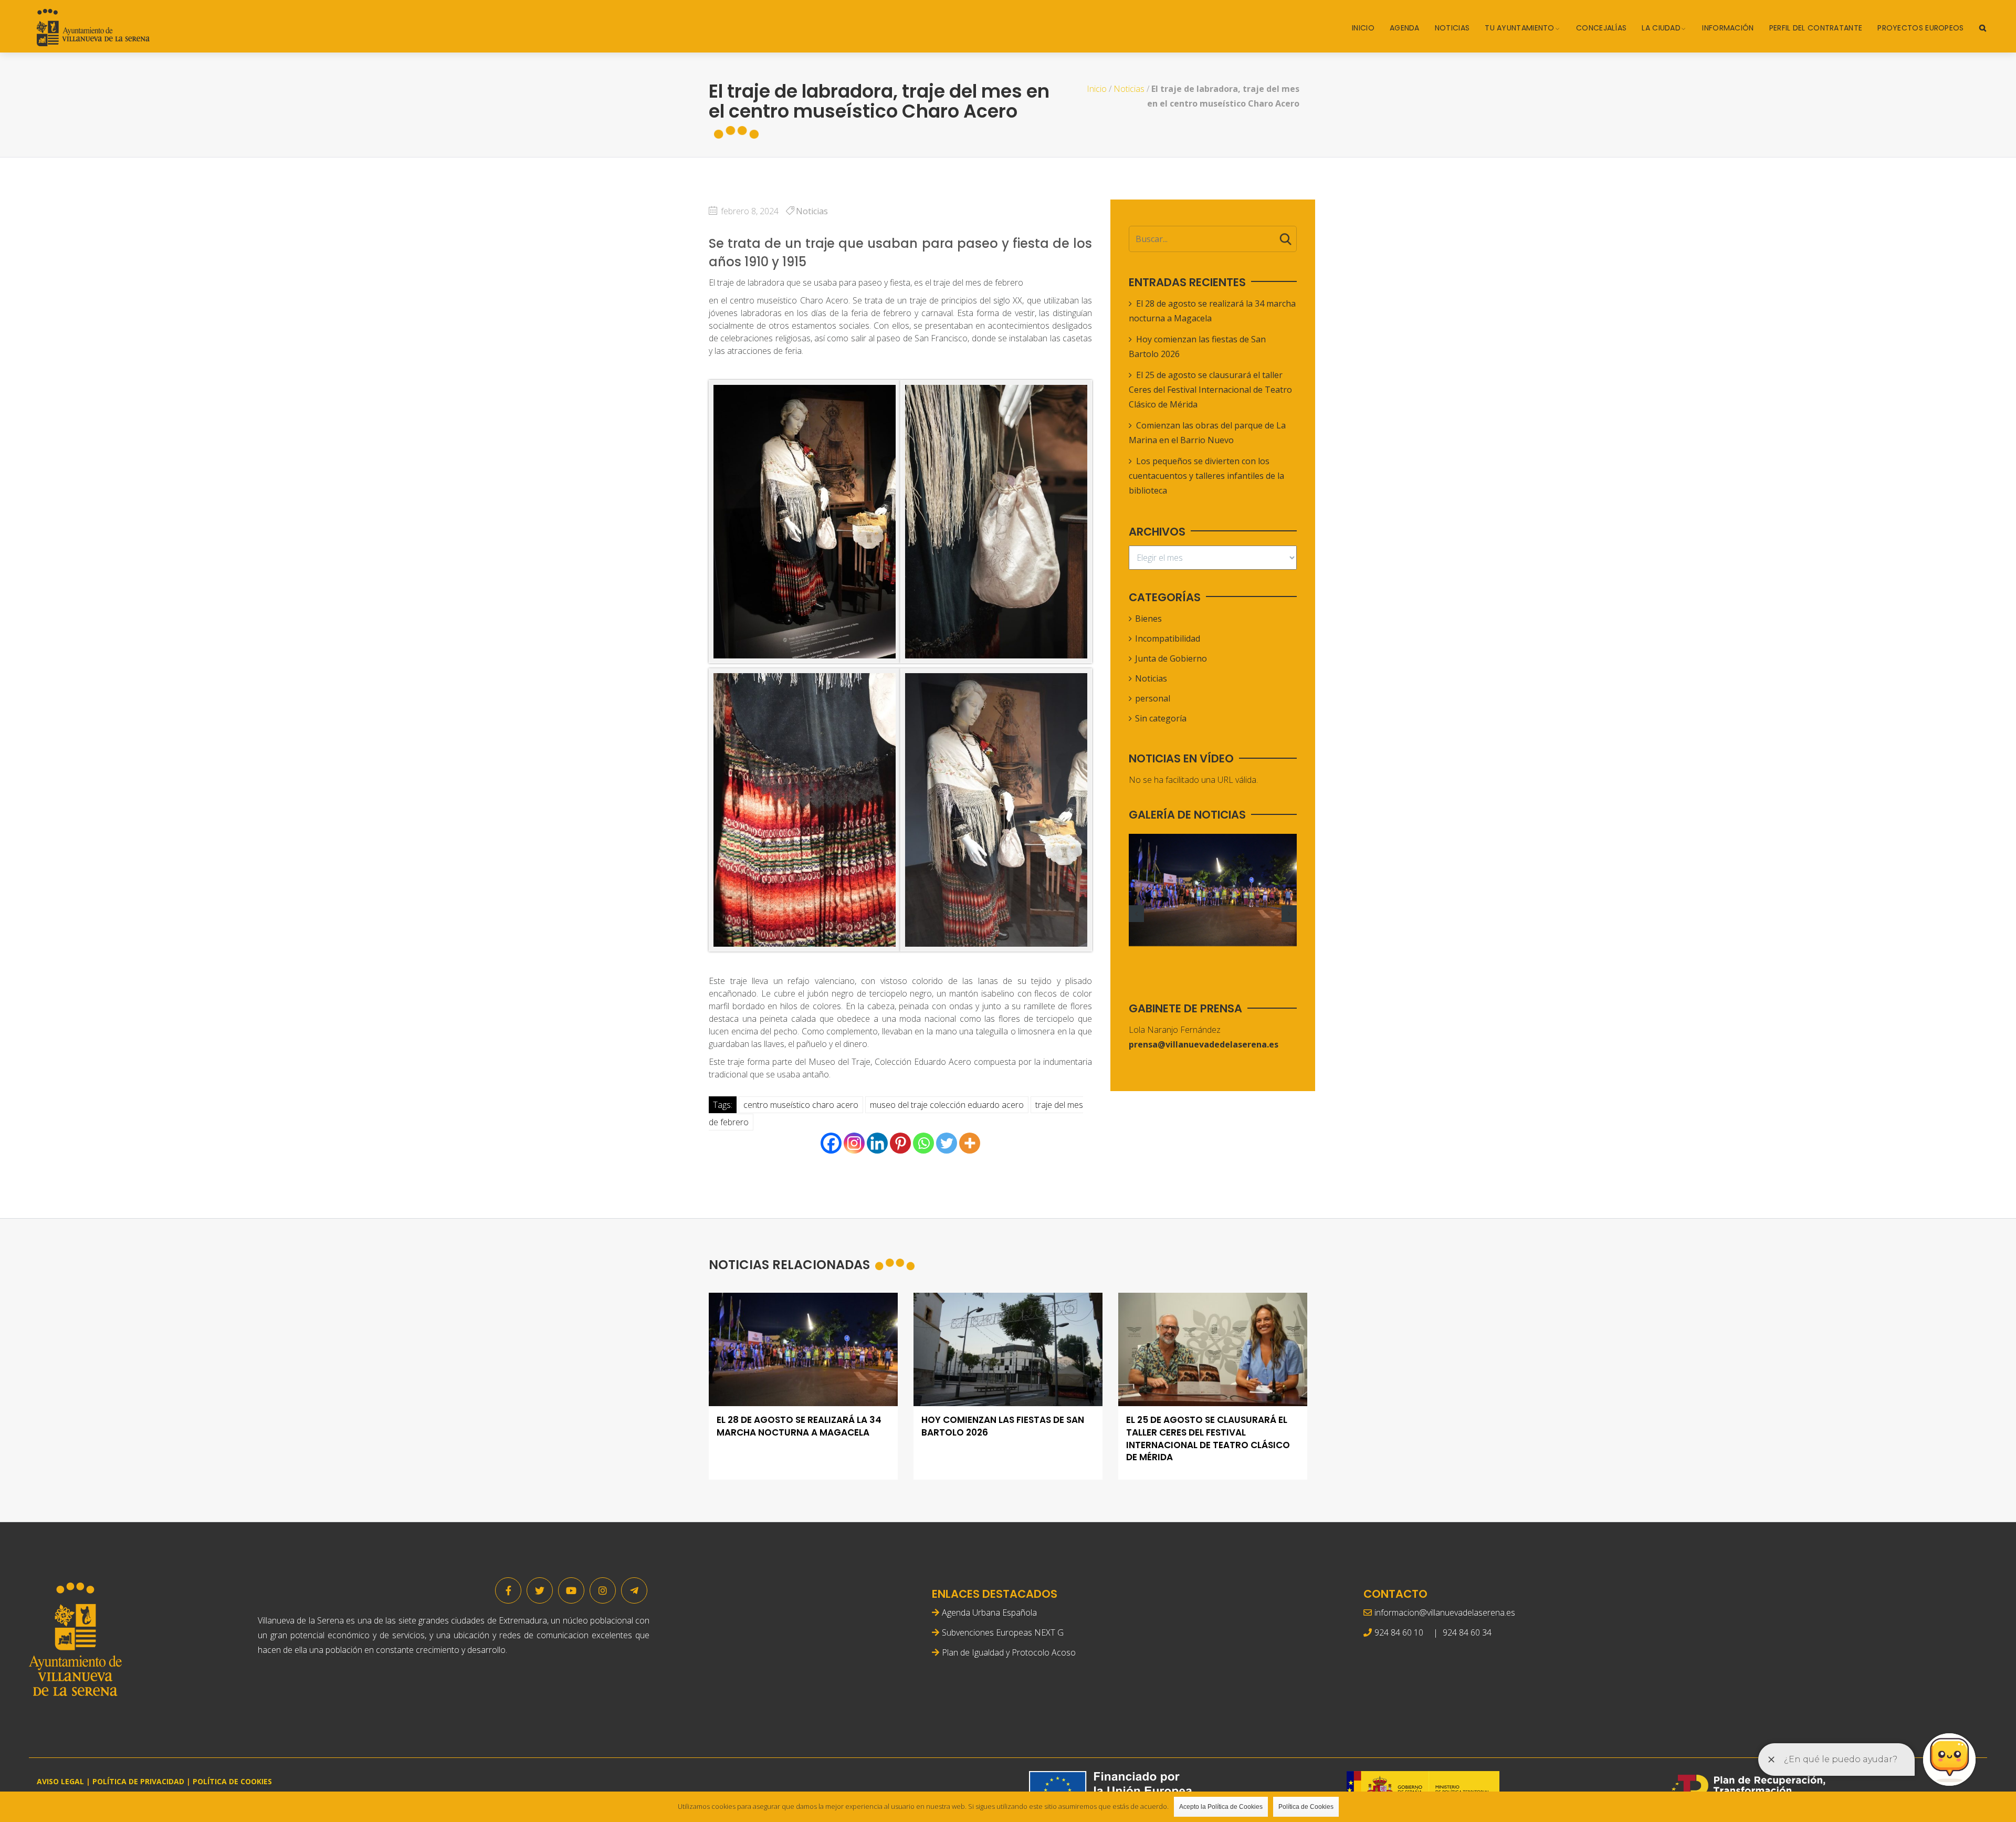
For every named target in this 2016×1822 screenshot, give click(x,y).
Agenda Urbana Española (989, 1612)
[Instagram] (854, 1143)
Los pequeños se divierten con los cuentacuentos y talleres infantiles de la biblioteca (1206, 476)
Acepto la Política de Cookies (1221, 1807)
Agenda (1405, 28)
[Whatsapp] (923, 1143)
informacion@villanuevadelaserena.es (1445, 1612)
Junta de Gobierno (1171, 658)
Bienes (1148, 619)
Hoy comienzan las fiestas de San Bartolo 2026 (1003, 1426)
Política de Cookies (1306, 1807)
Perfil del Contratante (1816, 28)
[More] (970, 1143)
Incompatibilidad (1168, 638)
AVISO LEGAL (60, 1781)
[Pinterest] (900, 1143)
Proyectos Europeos (1920, 28)
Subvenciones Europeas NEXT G (1003, 1632)
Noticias (1452, 28)
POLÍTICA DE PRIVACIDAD (138, 1781)
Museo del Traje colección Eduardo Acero (947, 1105)
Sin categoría (1161, 718)
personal (1153, 698)
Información (1728, 28)
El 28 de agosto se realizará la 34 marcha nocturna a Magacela (799, 1426)
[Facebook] (831, 1143)
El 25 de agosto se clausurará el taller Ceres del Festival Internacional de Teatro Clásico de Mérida (1210, 390)
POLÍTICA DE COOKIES (232, 1781)
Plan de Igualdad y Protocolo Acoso (1009, 1652)
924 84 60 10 (1399, 1632)
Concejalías (1601, 28)
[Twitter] (947, 1143)
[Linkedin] (877, 1143)
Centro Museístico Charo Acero (801, 1105)
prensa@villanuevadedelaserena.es (1204, 1044)
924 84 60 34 (1467, 1632)
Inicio (1363, 28)
